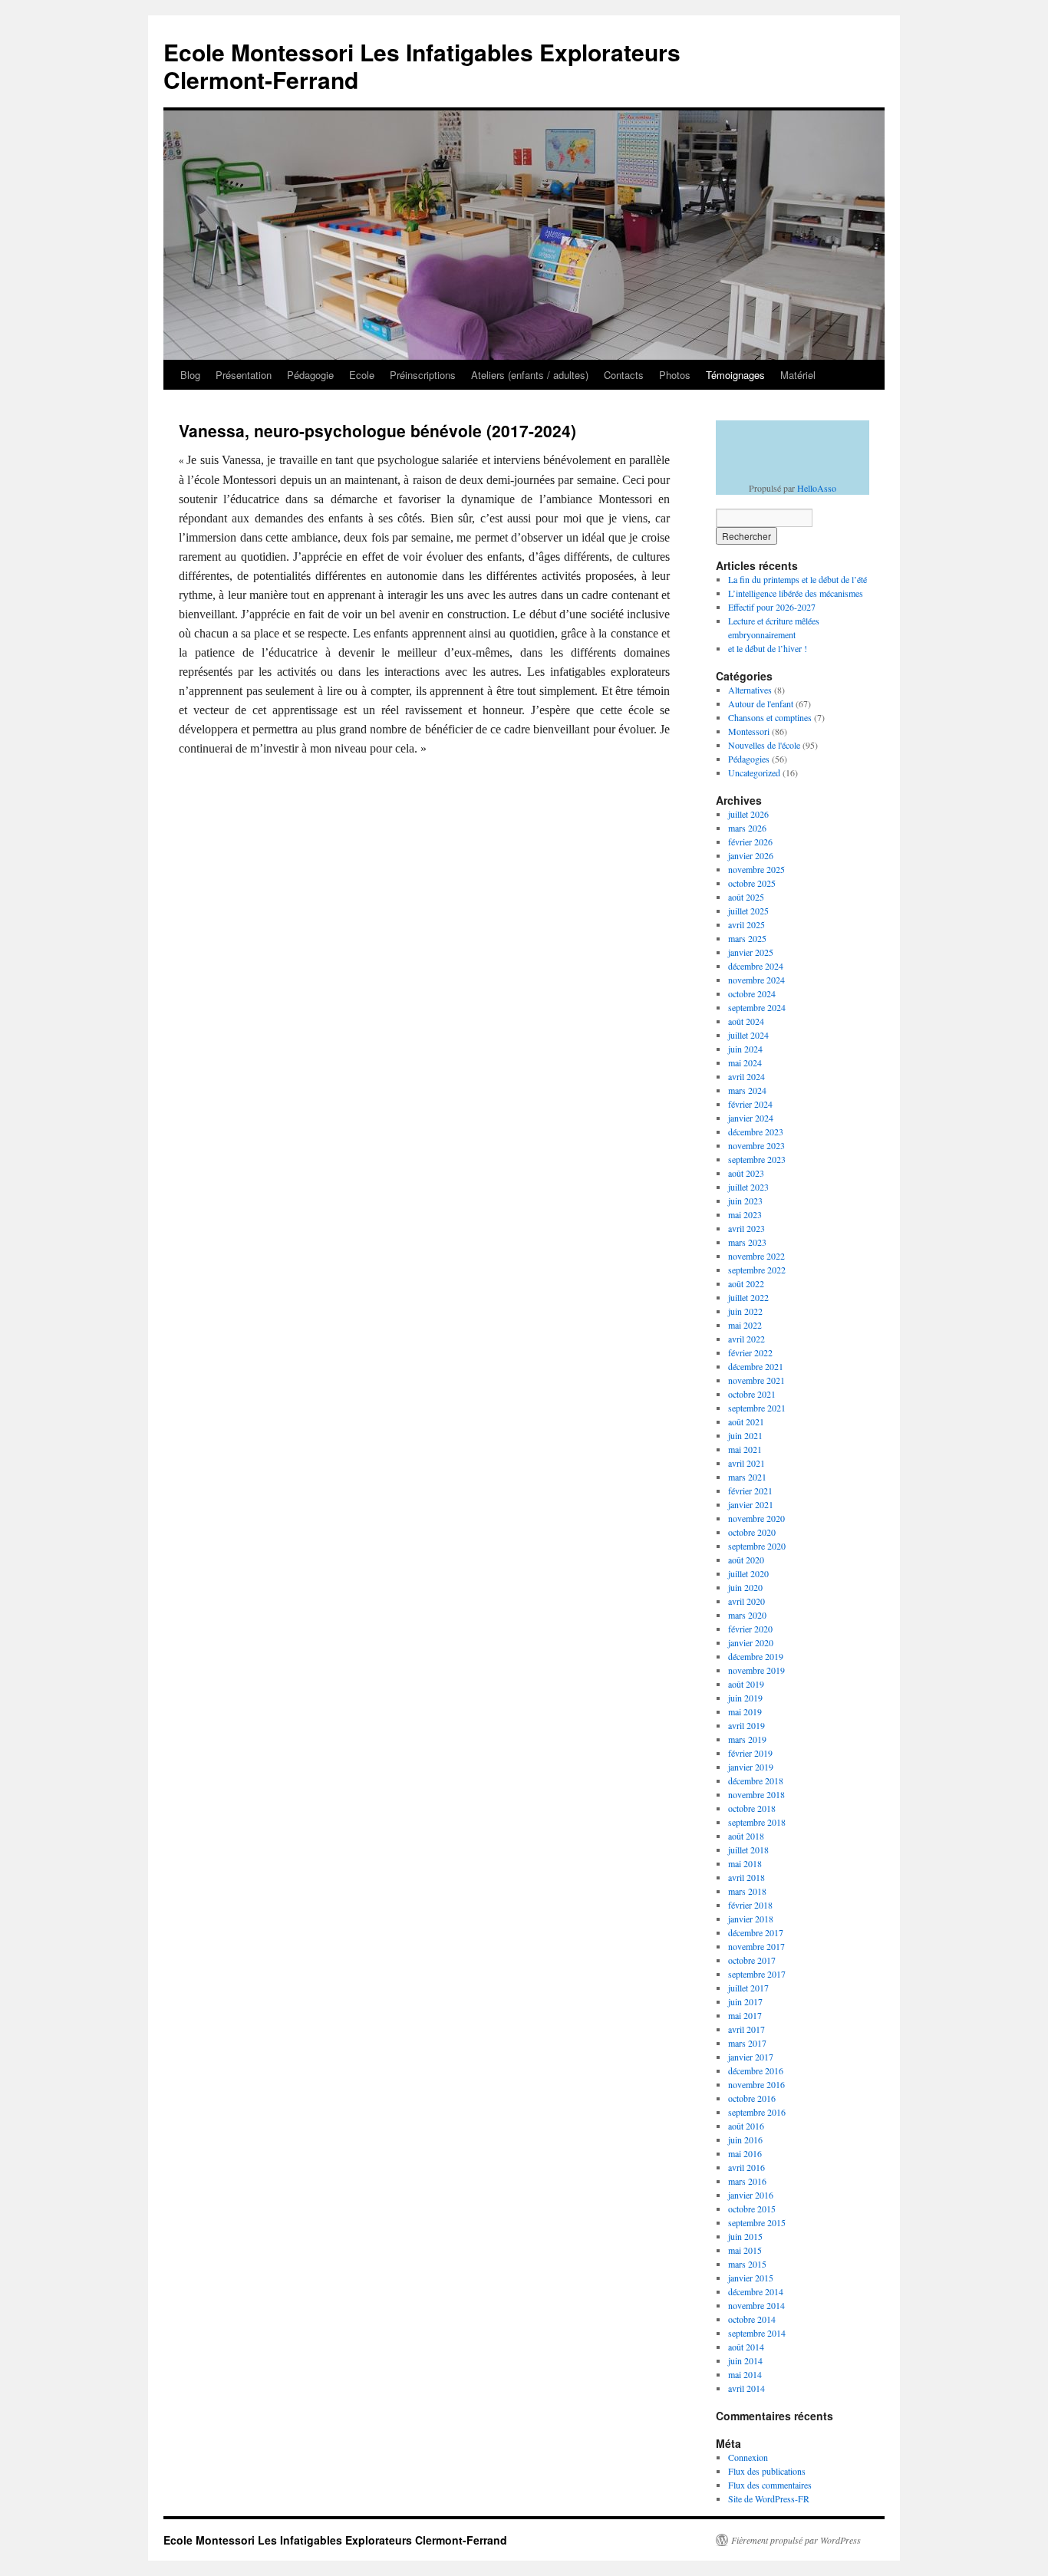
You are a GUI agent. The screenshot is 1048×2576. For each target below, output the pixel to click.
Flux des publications (767, 2471)
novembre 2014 (756, 2305)
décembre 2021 (756, 1366)
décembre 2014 (756, 2291)
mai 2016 (745, 2153)
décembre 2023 (756, 1132)
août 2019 (746, 1684)
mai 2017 (745, 2015)
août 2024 (746, 1021)
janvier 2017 (751, 2057)
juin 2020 (745, 1587)
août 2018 (746, 1836)
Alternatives (750, 690)
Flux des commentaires (770, 2485)
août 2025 (746, 897)
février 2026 (750, 842)
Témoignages (735, 375)
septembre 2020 (757, 1546)
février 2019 (750, 1753)
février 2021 (750, 1491)
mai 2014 (745, 2374)
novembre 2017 (756, 1946)
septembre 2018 (757, 1822)
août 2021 (746, 1421)
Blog (190, 375)
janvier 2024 (751, 1118)
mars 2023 (747, 1242)
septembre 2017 (757, 1974)
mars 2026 (747, 828)
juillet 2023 (748, 1187)
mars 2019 (747, 1739)
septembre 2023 (757, 1159)
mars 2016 (747, 2181)
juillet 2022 (748, 1297)
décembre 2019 (756, 1656)
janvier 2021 (751, 1504)
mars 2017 (747, 2043)
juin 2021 (745, 1435)
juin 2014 (745, 2360)
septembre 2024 (757, 1007)
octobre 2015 (752, 2209)
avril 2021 (746, 1463)
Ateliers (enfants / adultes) (530, 375)
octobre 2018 (752, 1808)
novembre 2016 (756, 2084)
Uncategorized (754, 772)
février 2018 (750, 1905)
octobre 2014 (752, 2319)
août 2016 (746, 2126)
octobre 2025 (752, 883)
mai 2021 (745, 1449)
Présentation (244, 375)
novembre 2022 (756, 1256)
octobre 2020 (752, 1532)
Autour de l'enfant (761, 703)
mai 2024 (745, 1062)
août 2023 (746, 1173)
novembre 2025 (756, 869)
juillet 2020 (748, 1573)
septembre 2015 (757, 2222)
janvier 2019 (751, 1767)
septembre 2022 (757, 1270)
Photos (675, 375)
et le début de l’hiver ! (768, 648)
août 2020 (746, 1560)
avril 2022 (746, 1339)
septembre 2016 (757, 2112)
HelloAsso (817, 488)
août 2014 (746, 2347)
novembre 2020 (756, 1518)
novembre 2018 (756, 1794)
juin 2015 (745, 2236)
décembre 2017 (756, 1932)
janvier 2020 (751, 1642)
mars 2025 (747, 938)
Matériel (798, 375)
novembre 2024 (756, 980)
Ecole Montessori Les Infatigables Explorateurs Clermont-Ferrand (422, 66)
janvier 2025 (751, 952)
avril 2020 (746, 1601)
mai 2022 (745, 1325)
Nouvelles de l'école (764, 745)
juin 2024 (745, 1049)
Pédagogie (310, 375)
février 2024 (750, 1104)
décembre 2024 (756, 966)
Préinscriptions (423, 375)
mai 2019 (745, 1711)
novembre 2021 (756, 1380)
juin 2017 (745, 2001)
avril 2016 (746, 2167)
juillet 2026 (748, 814)
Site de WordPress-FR (769, 2499)
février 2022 (750, 1352)
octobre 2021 (752, 1394)
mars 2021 (747, 1477)
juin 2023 (745, 1201)
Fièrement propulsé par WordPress (796, 2540)
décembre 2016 (756, 2070)
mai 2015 (745, 2250)
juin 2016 (745, 2140)
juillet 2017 (748, 1988)
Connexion (748, 2457)
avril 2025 (746, 924)
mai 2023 (745, 1214)
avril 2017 (746, 2029)
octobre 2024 (752, 993)
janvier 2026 (751, 855)
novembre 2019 (756, 1670)
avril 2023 (746, 1228)
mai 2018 (745, 1863)
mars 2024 (747, 1090)
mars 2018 (747, 1891)
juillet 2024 (748, 1035)
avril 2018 (746, 1877)
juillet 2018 (748, 1850)
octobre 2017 (752, 1960)
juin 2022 (745, 1311)
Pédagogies (749, 759)
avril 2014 (746, 2388)
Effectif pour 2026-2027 (772, 607)
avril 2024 (746, 1076)
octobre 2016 (752, 2098)
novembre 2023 (756, 1145)
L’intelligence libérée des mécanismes (796, 593)
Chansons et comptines (770, 717)
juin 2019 (745, 1698)
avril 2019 (746, 1725)
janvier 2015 (751, 2278)
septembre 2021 (757, 1408)
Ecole (362, 375)
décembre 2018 (756, 1780)
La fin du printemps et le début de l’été (798, 579)
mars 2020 (747, 1615)
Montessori (749, 731)
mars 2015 (747, 2264)
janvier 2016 (751, 2195)
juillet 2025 (748, 911)
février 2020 (750, 1629)
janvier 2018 (751, 1919)
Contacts (624, 375)
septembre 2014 (757, 2333)
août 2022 (746, 1283)
